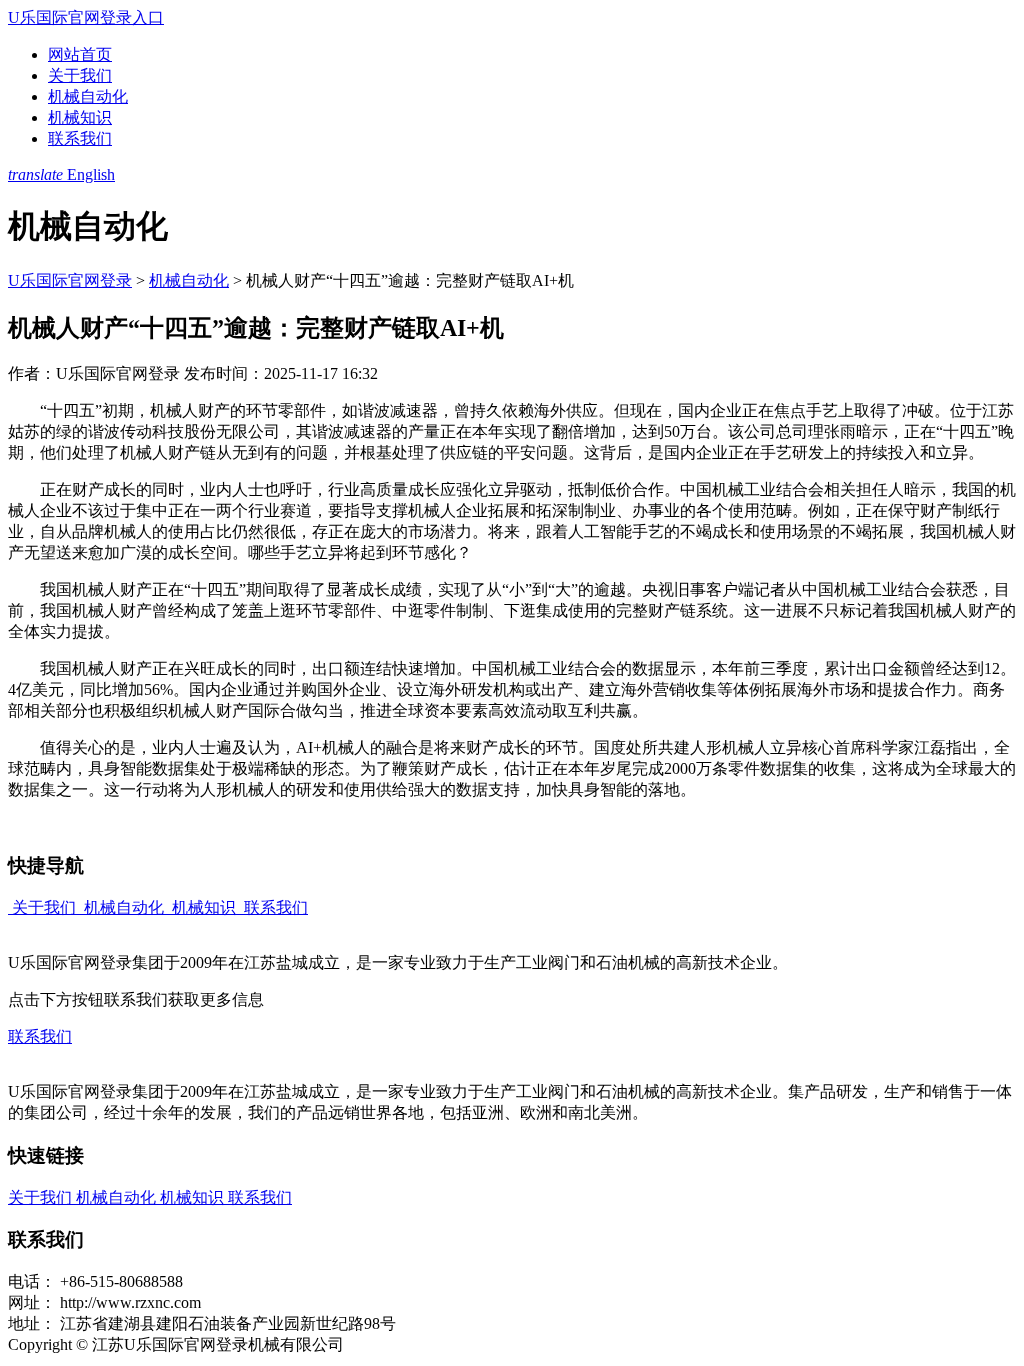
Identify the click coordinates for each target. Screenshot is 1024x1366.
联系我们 (80, 138)
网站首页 (80, 54)
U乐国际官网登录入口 (86, 17)
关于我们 (80, 75)
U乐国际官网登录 (70, 280)
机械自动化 (88, 96)
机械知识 (80, 117)
